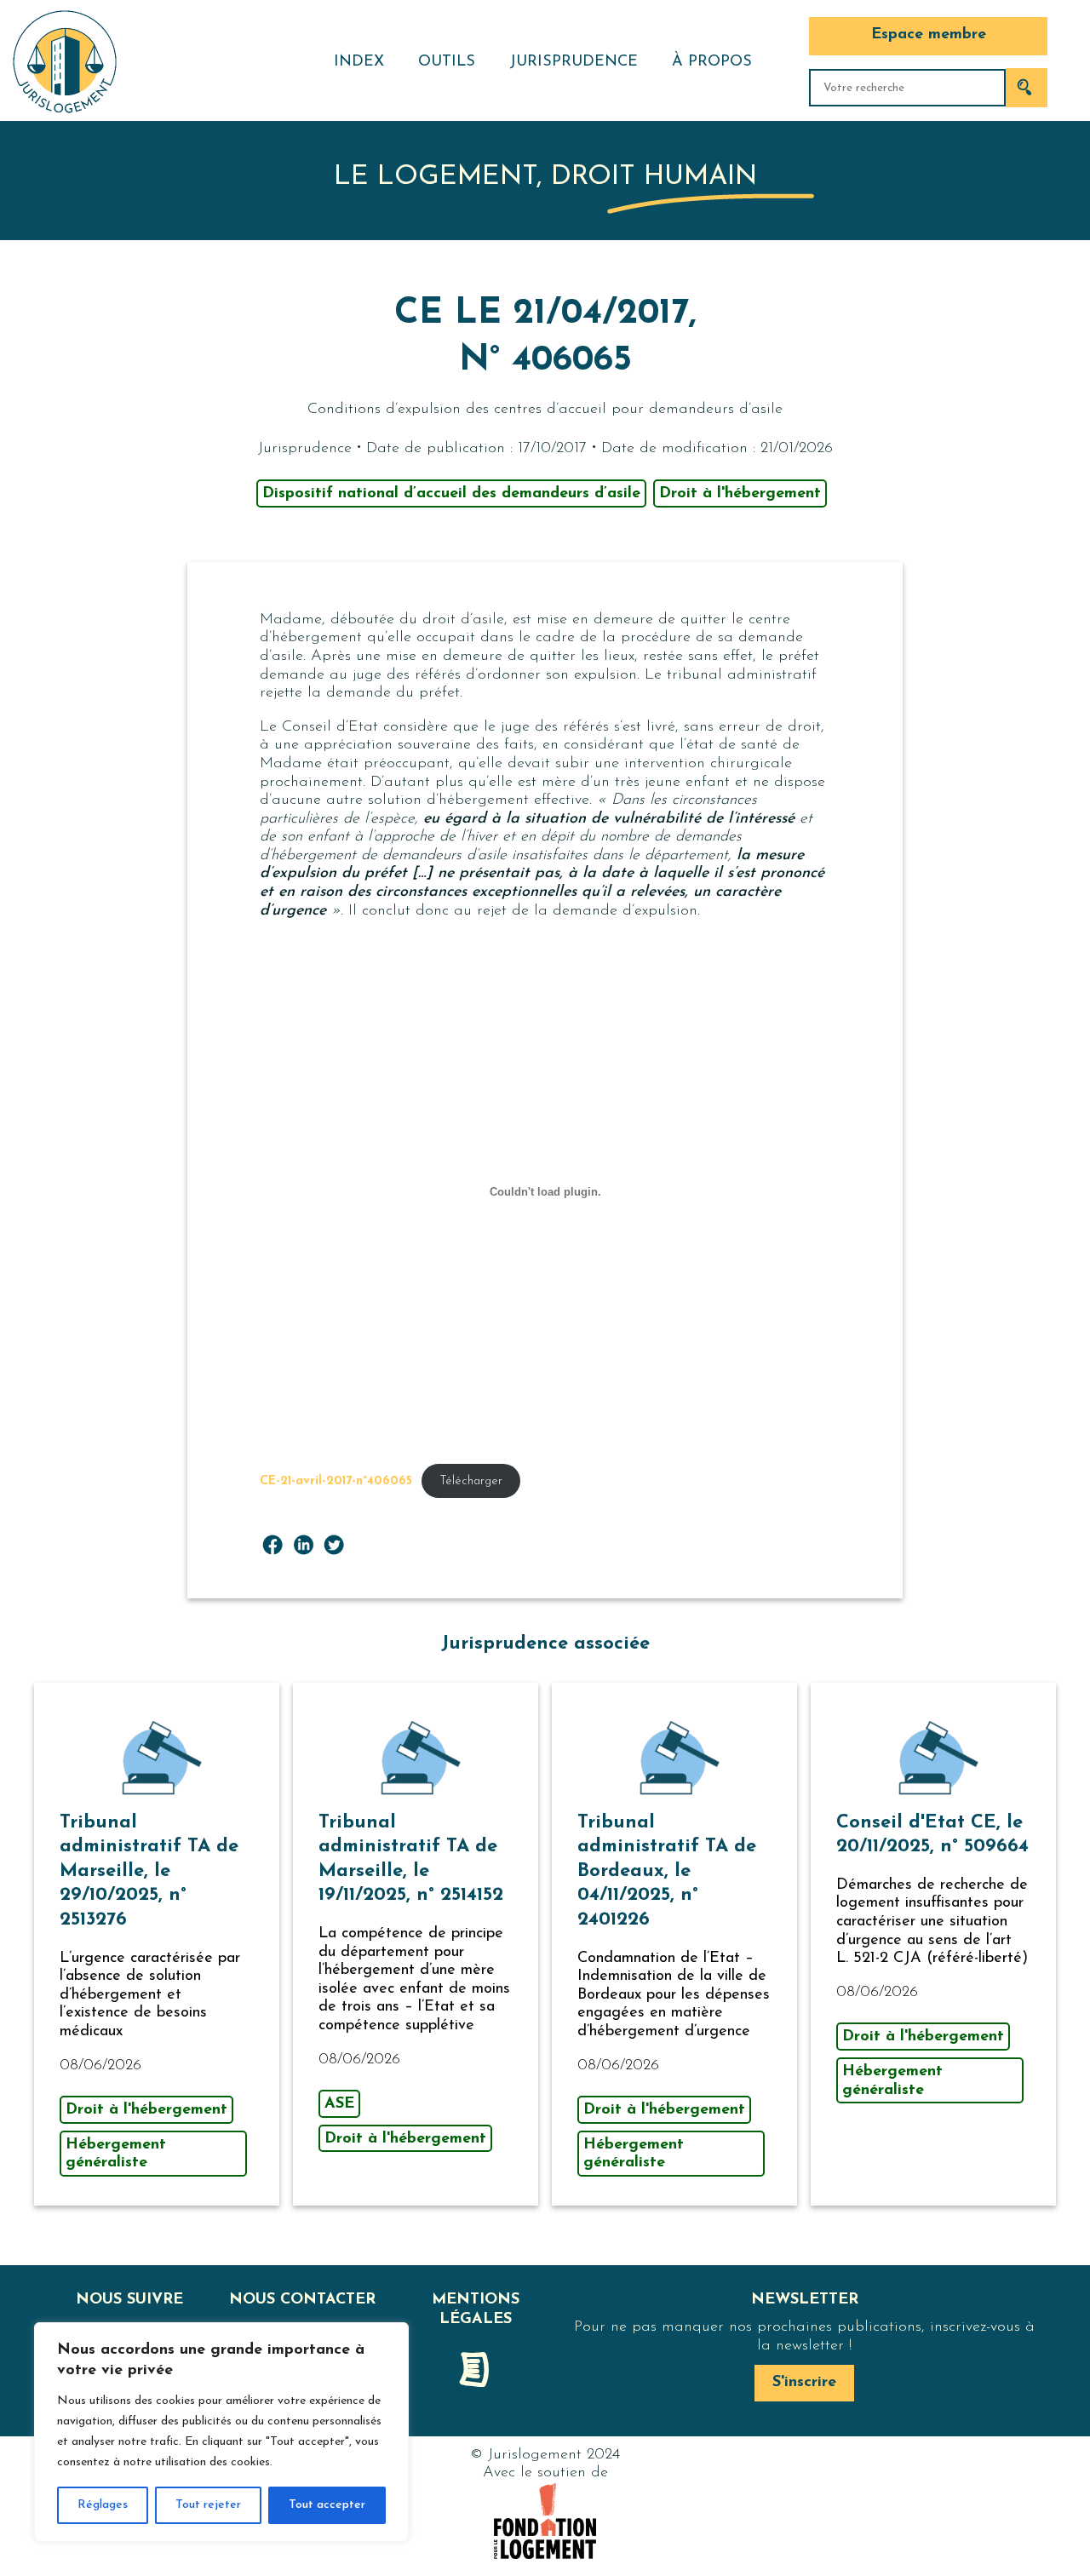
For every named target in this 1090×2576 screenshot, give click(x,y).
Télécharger (471, 1481)
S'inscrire (804, 2383)
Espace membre (929, 35)
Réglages (103, 2505)
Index (359, 62)
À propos (712, 62)
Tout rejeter (208, 2505)
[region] (221, 2432)
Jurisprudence (574, 62)
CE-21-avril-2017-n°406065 (336, 1481)
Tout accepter (327, 2505)
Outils (447, 62)
